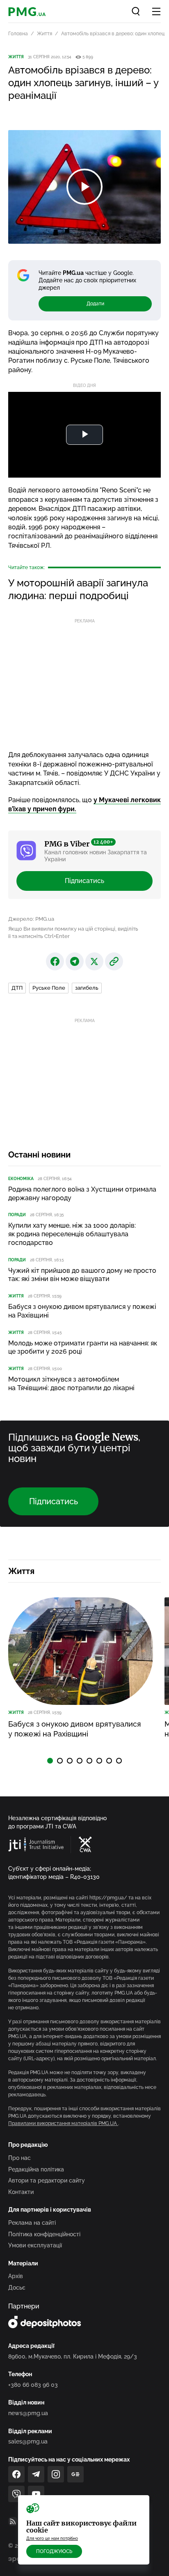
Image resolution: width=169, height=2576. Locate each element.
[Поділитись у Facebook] (55, 961)
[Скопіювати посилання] (114, 961)
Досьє (17, 2288)
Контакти (21, 2192)
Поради (17, 1215)
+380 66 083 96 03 (33, 2385)
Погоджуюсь (54, 2551)
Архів (16, 2276)
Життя (45, 34)
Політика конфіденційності (44, 2234)
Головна (18, 34)
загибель (87, 988)
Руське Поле (49, 988)
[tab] (50, 1761)
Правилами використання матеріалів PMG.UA (63, 2123)
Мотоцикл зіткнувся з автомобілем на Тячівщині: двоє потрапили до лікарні (71, 1384)
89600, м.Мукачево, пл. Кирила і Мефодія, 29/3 (73, 2356)
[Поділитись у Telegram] (75, 961)
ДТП (17, 988)
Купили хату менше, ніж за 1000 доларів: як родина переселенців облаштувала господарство (72, 1234)
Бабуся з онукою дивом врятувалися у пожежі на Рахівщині (82, 1311)
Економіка (21, 1179)
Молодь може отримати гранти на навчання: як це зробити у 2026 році (83, 1347)
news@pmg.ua (28, 2413)
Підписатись (84, 881)
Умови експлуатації (35, 2245)
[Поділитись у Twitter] (94, 961)
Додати (95, 304)
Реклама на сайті (32, 2223)
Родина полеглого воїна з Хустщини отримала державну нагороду (82, 1194)
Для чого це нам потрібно (52, 2538)
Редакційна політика (36, 2169)
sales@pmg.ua (28, 2441)
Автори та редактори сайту (47, 2180)
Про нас (19, 2158)
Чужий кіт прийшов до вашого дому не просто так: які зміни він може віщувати (82, 1275)
